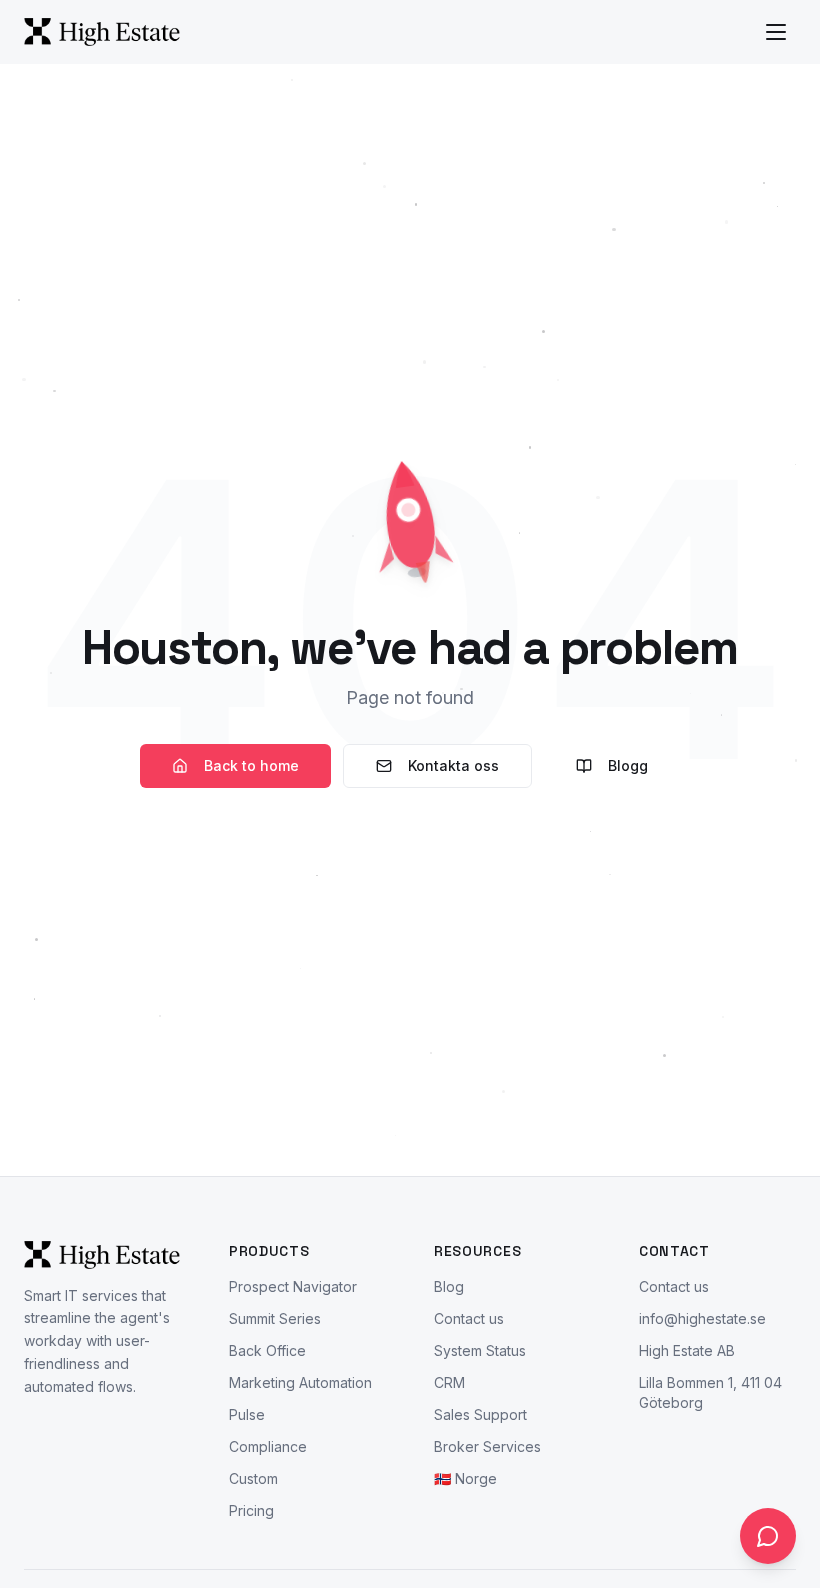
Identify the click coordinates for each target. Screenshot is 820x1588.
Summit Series (275, 1318)
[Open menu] (776, 32)
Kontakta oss (453, 765)
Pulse (247, 1414)
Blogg (628, 765)
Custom (253, 1478)
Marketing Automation (300, 1382)
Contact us (469, 1318)
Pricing (251, 1510)
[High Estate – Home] (102, 32)
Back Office (267, 1350)
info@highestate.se (702, 1318)
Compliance (268, 1446)
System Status (480, 1350)
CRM (449, 1382)
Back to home (251, 765)
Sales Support (480, 1414)
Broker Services (487, 1446)
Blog (449, 1286)
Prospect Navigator (293, 1286)
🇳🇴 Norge (465, 1478)
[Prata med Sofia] (768, 1536)
